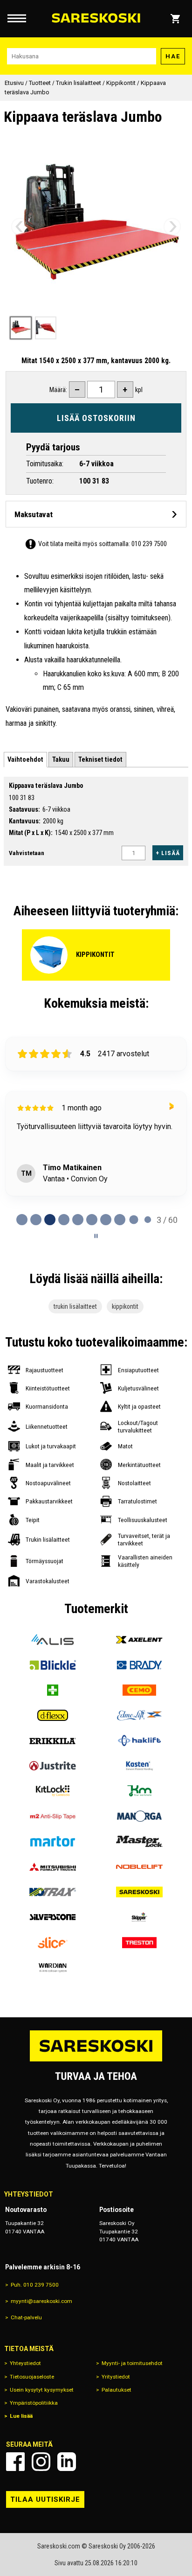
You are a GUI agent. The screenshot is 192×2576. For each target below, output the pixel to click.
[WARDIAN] (53, 1968)
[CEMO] (139, 1690)
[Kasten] (139, 1766)
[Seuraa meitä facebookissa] (15, 2462)
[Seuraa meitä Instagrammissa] (41, 2462)
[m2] (53, 1816)
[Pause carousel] (96, 1236)
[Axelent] (139, 1640)
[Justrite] (53, 1766)
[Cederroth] (53, 1690)
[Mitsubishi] (53, 1867)
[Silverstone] (53, 1917)
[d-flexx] (53, 1715)
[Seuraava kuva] (172, 226)
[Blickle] (53, 1665)
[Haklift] (139, 1741)
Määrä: (58, 390)
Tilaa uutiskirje (45, 2499)
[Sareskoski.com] (96, 2061)
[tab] (25, 760)
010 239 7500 (149, 544)
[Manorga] (139, 1816)
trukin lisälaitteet (75, 1306)
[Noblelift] (139, 1867)
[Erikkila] (53, 1741)
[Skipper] (139, 1917)
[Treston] (139, 1943)
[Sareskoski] (139, 1892)
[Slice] (53, 1943)
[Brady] (139, 1665)
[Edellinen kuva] (20, 226)
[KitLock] (53, 1791)
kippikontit (125, 1306)
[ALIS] (53, 1640)
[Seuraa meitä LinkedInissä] (67, 2462)
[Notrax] (53, 1892)
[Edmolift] (139, 1715)
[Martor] (53, 1841)
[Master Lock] (139, 1841)
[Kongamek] (139, 1791)
